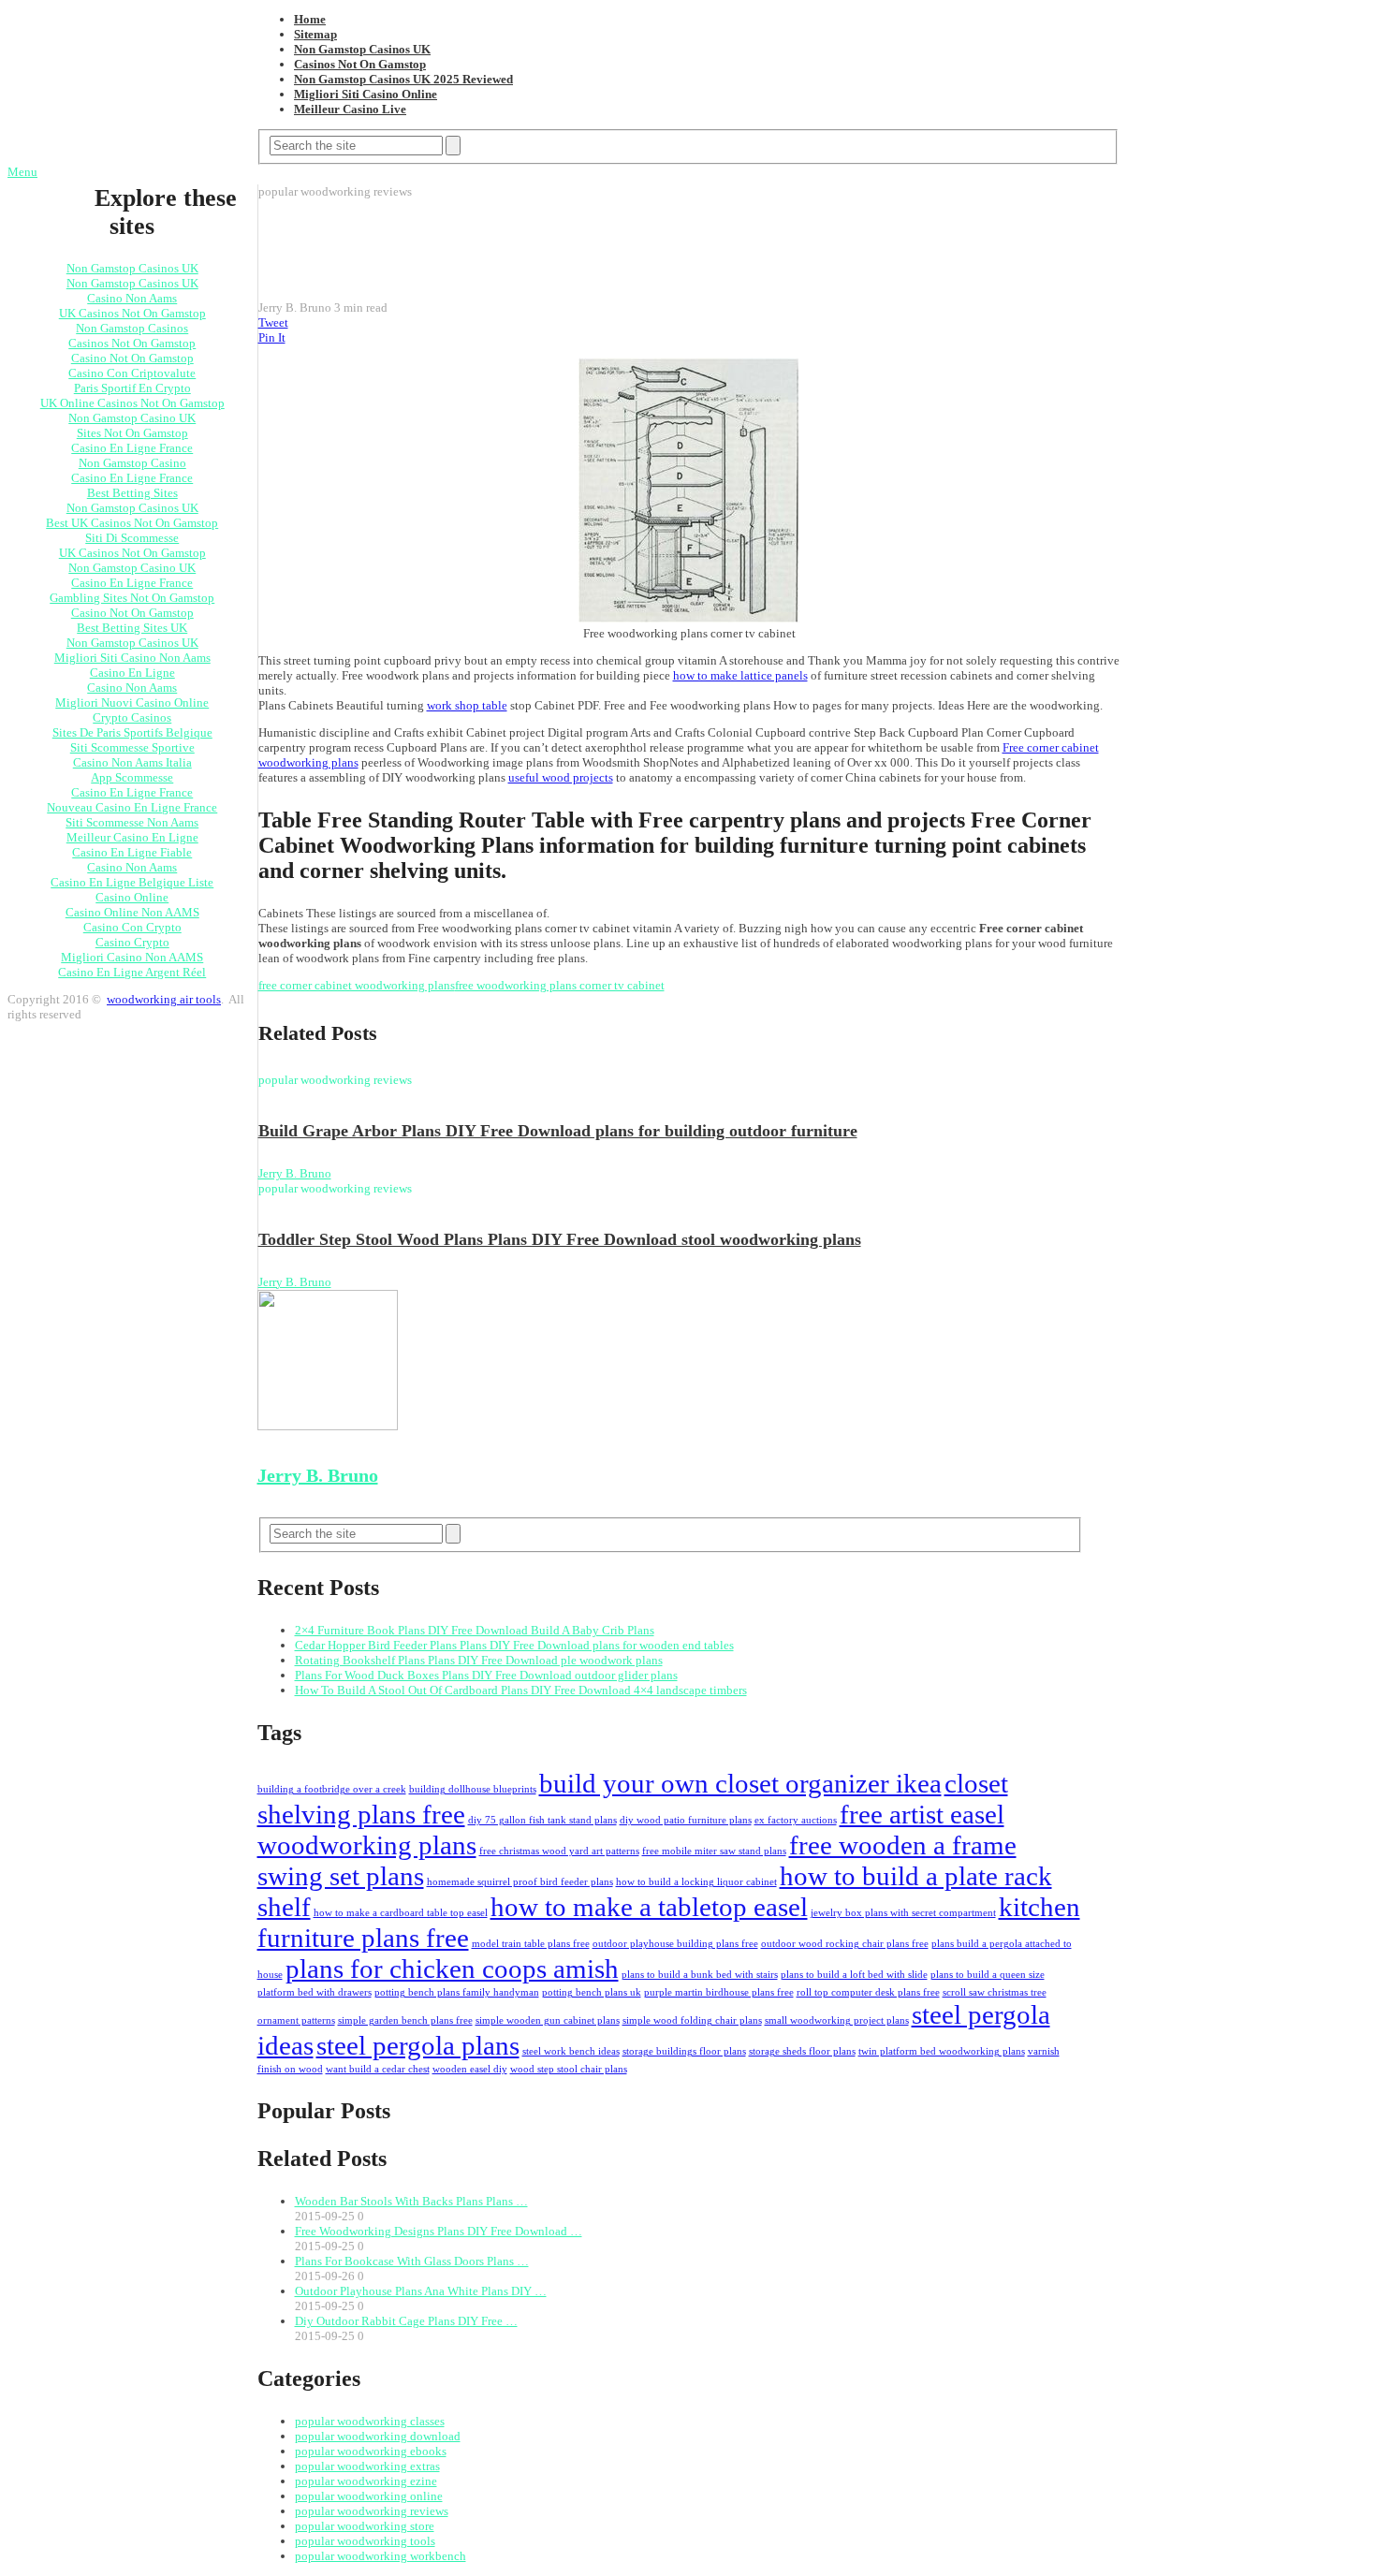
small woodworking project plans (837, 2020)
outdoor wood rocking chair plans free (845, 1944)
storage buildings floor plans (684, 2051)
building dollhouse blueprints (473, 1789)
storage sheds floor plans (802, 2051)
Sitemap (315, 34)
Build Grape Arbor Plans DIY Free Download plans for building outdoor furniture (558, 1131)
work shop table (467, 705)
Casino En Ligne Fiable (132, 852)
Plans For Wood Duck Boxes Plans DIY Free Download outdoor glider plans (486, 1675)
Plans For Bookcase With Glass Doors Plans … (412, 2261)
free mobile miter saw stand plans (714, 1851)
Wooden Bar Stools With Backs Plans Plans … (411, 2201)
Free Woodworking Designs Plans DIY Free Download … (439, 2231)
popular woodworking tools (365, 2541)
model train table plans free (531, 1944)
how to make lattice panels (740, 675)
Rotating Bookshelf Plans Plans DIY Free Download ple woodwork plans (479, 1660)
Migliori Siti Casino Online (366, 94)
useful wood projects (561, 777)
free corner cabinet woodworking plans (357, 985)
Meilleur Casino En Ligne (132, 837)
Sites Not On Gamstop (132, 433)
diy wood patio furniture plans (686, 1820)
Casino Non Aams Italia (132, 762)
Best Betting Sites (132, 493)
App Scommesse (132, 777)
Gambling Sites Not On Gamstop (132, 598)
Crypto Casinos (132, 717)
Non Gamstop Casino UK (132, 418)
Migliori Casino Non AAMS (132, 957)
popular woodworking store (365, 2526)
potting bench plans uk (592, 1992)
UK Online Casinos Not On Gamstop (132, 403)
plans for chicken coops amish (452, 1969)
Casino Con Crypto (132, 927)
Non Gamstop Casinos (132, 328)
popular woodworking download (378, 2436)
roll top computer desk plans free (868, 1992)
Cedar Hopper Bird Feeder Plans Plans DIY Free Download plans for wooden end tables (514, 1645)
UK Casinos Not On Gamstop (132, 313)
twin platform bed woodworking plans (942, 2051)
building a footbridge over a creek (332, 1789)
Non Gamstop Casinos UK (362, 49)
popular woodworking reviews (372, 2511)
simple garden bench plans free (405, 2020)
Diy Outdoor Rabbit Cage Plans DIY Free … (406, 2321)
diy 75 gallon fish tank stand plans (542, 1820)
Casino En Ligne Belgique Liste (132, 882)
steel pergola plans (418, 2045)
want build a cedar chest (378, 2069)
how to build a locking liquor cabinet (696, 1882)
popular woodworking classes (370, 2421)
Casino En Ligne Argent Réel (132, 972)
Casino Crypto (132, 942)
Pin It (272, 337)
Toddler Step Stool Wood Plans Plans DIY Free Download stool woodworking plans (560, 1239)
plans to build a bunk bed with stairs (700, 1975)
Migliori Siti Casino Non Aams (132, 658)
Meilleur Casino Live (350, 109)
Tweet (273, 322)
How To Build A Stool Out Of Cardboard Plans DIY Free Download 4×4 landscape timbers (521, 1690)
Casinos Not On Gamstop (360, 64)
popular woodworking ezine (366, 2481)
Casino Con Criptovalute (132, 373)
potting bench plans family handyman (457, 1992)
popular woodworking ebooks (371, 2451)
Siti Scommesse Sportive (132, 747)
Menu (22, 172)
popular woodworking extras (367, 2466)
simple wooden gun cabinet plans (548, 2020)
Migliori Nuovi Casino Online (132, 703)
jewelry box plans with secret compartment (903, 1913)
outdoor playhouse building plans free (675, 1944)
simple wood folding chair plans (692, 2020)
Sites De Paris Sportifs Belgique (132, 732)
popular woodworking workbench (381, 2556)
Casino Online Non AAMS (132, 912)
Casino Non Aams (132, 298)
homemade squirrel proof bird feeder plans (520, 1882)
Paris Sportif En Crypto (132, 388)
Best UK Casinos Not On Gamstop (132, 523)
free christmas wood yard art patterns (559, 1851)
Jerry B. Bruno (295, 1173)
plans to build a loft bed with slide (854, 1975)
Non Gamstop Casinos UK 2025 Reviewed (403, 79)
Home (310, 19)
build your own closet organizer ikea (740, 1783)
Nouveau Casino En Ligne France (132, 807)
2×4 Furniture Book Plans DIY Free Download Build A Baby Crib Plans (475, 1630)
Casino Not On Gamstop (132, 358)
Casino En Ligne (132, 673)
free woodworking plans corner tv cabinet (560, 985)
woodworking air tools (164, 999)
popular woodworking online (369, 2496)
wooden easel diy (470, 2069)
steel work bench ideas (571, 2051)
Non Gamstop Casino (132, 463)
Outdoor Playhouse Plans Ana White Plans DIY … (421, 2291)
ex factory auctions (796, 1820)
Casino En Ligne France (132, 448)
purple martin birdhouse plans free (719, 1992)
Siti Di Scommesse (132, 538)
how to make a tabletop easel (649, 1907)
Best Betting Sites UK (132, 628)
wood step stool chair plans (569, 2069)
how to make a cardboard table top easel (401, 1913)
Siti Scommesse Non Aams (132, 822)
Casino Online (132, 897)
